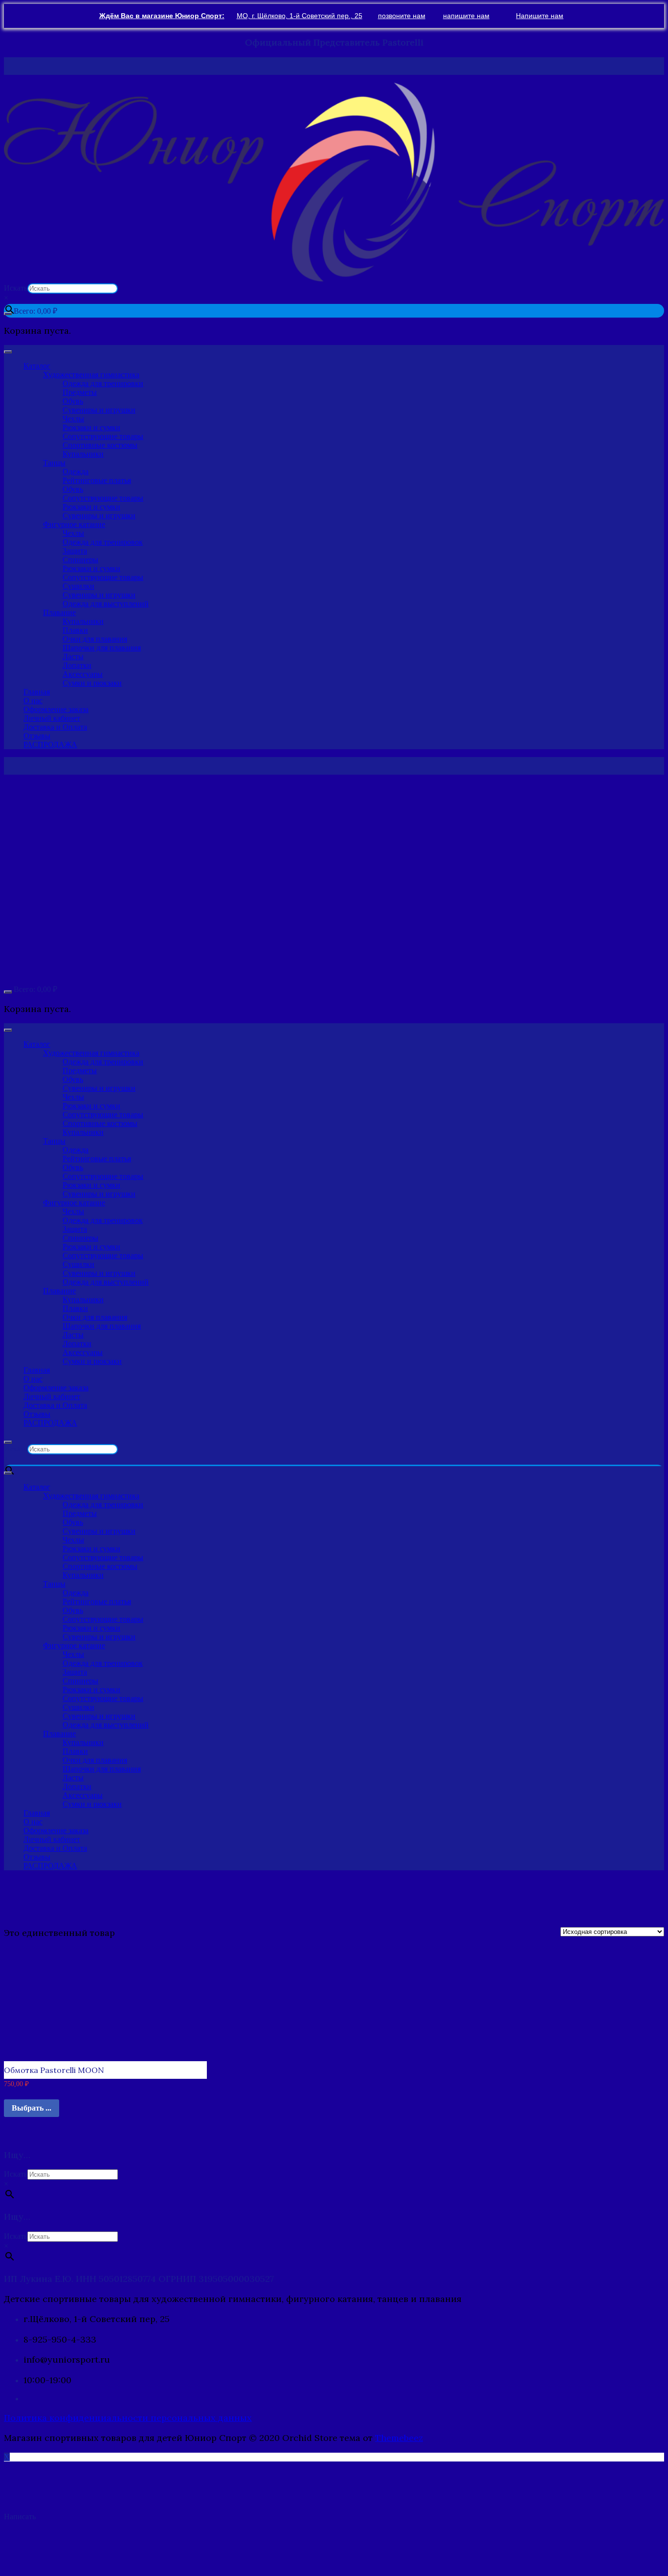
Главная (37, 692)
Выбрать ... (32, 2108)
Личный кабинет (52, 718)
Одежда (76, 471)
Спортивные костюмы (100, 445)
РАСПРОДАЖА (50, 745)
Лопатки (77, 665)
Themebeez (399, 2438)
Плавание (59, 612)
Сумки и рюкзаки (92, 683)
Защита (75, 551)
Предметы (80, 392)
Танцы (54, 463)
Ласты (73, 656)
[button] (334, 182)
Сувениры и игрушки (99, 410)
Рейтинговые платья (97, 480)
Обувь (73, 401)
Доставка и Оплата (55, 727)
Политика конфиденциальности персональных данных (128, 2418)
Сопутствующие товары (103, 436)
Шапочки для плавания (102, 648)
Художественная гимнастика (91, 375)
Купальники (83, 454)
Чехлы (73, 419)
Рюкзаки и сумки (91, 427)
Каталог (37, 366)
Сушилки (78, 586)
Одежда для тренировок (103, 542)
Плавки (75, 630)
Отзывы (37, 736)
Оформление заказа (56, 709)
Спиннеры (80, 560)
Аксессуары (83, 674)
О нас (33, 701)
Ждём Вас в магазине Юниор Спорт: (162, 16)
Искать (16, 288)
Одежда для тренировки (103, 383)
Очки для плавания (95, 639)
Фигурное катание (74, 524)
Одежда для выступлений (106, 604)
